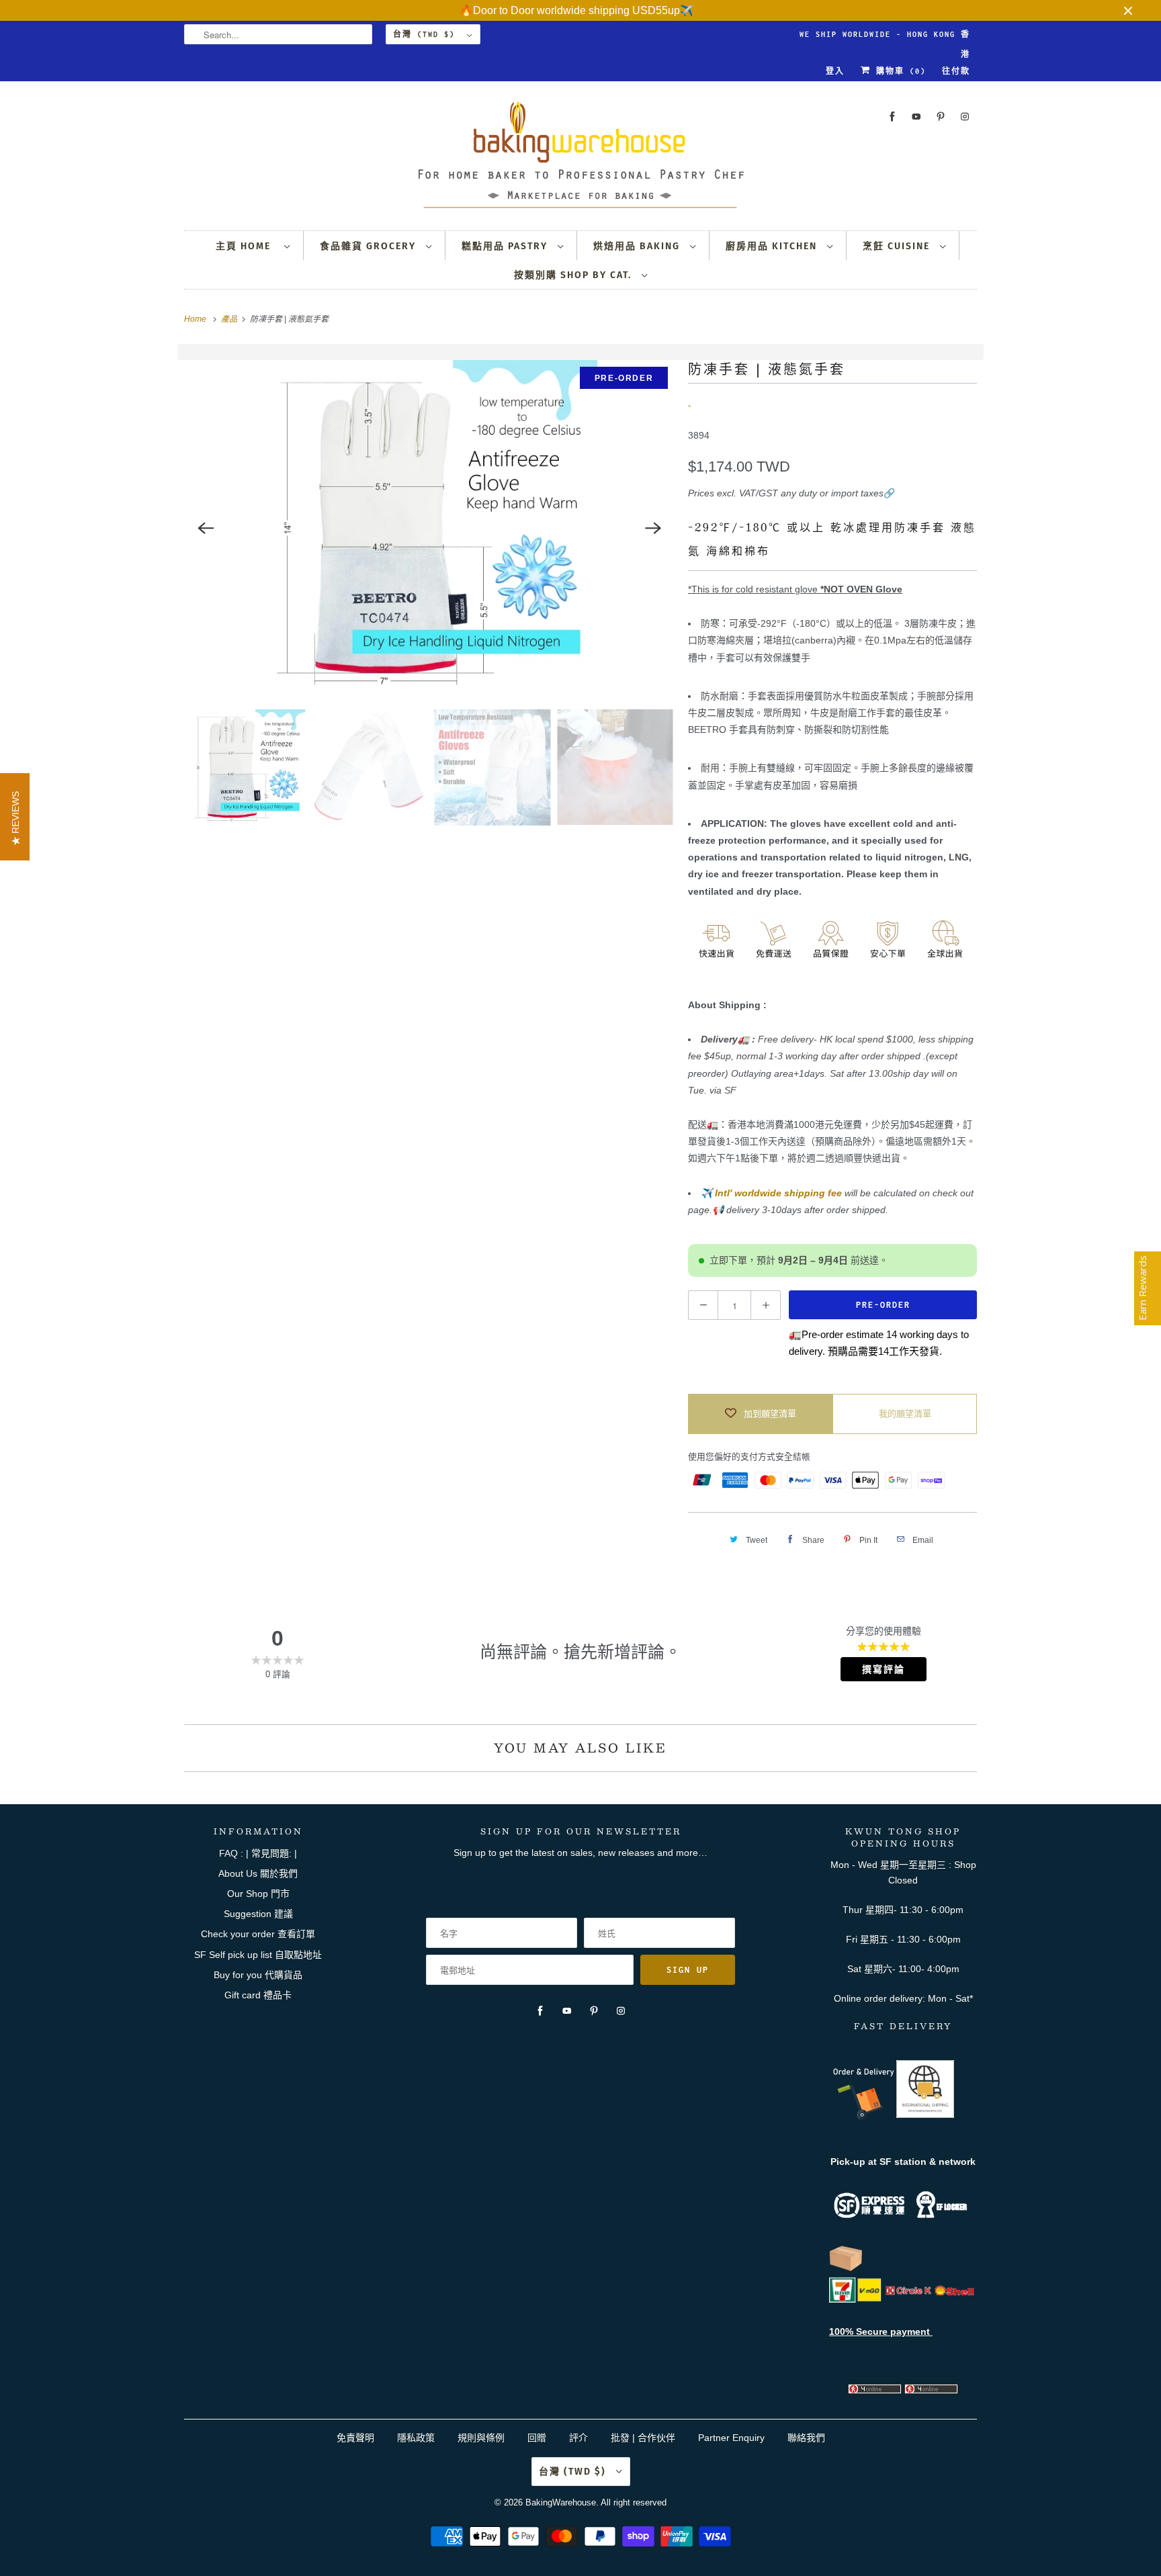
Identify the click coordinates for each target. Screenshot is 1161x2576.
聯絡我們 (806, 2438)
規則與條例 (481, 2438)
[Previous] (206, 528)
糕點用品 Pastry (506, 246)
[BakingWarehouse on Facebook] (892, 117)
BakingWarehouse (561, 2502)
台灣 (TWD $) (427, 34)
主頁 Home (247, 246)
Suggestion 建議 (258, 1914)
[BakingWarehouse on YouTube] (916, 117)
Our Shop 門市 (258, 1894)
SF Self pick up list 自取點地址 (258, 1955)
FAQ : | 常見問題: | (258, 1853)
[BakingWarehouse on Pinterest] (941, 117)
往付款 (956, 71)
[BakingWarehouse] (580, 159)
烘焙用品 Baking (638, 246)
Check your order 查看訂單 (258, 1934)
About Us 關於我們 (258, 1873)
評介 (578, 2438)
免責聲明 (357, 2438)
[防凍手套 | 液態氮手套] (429, 528)
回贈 (537, 2438)
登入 (835, 71)
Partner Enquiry (731, 2438)
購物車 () (898, 71)
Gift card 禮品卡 (258, 1995)
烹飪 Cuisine (898, 246)
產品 (230, 319)
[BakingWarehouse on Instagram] (965, 117)
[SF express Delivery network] (846, 2268)
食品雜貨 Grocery (370, 246)
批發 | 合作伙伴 (643, 2438)
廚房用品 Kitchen (773, 246)
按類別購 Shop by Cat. (574, 275)
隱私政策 (416, 2438)
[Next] (653, 528)
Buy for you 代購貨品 (258, 1975)
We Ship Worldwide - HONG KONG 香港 (885, 37)
